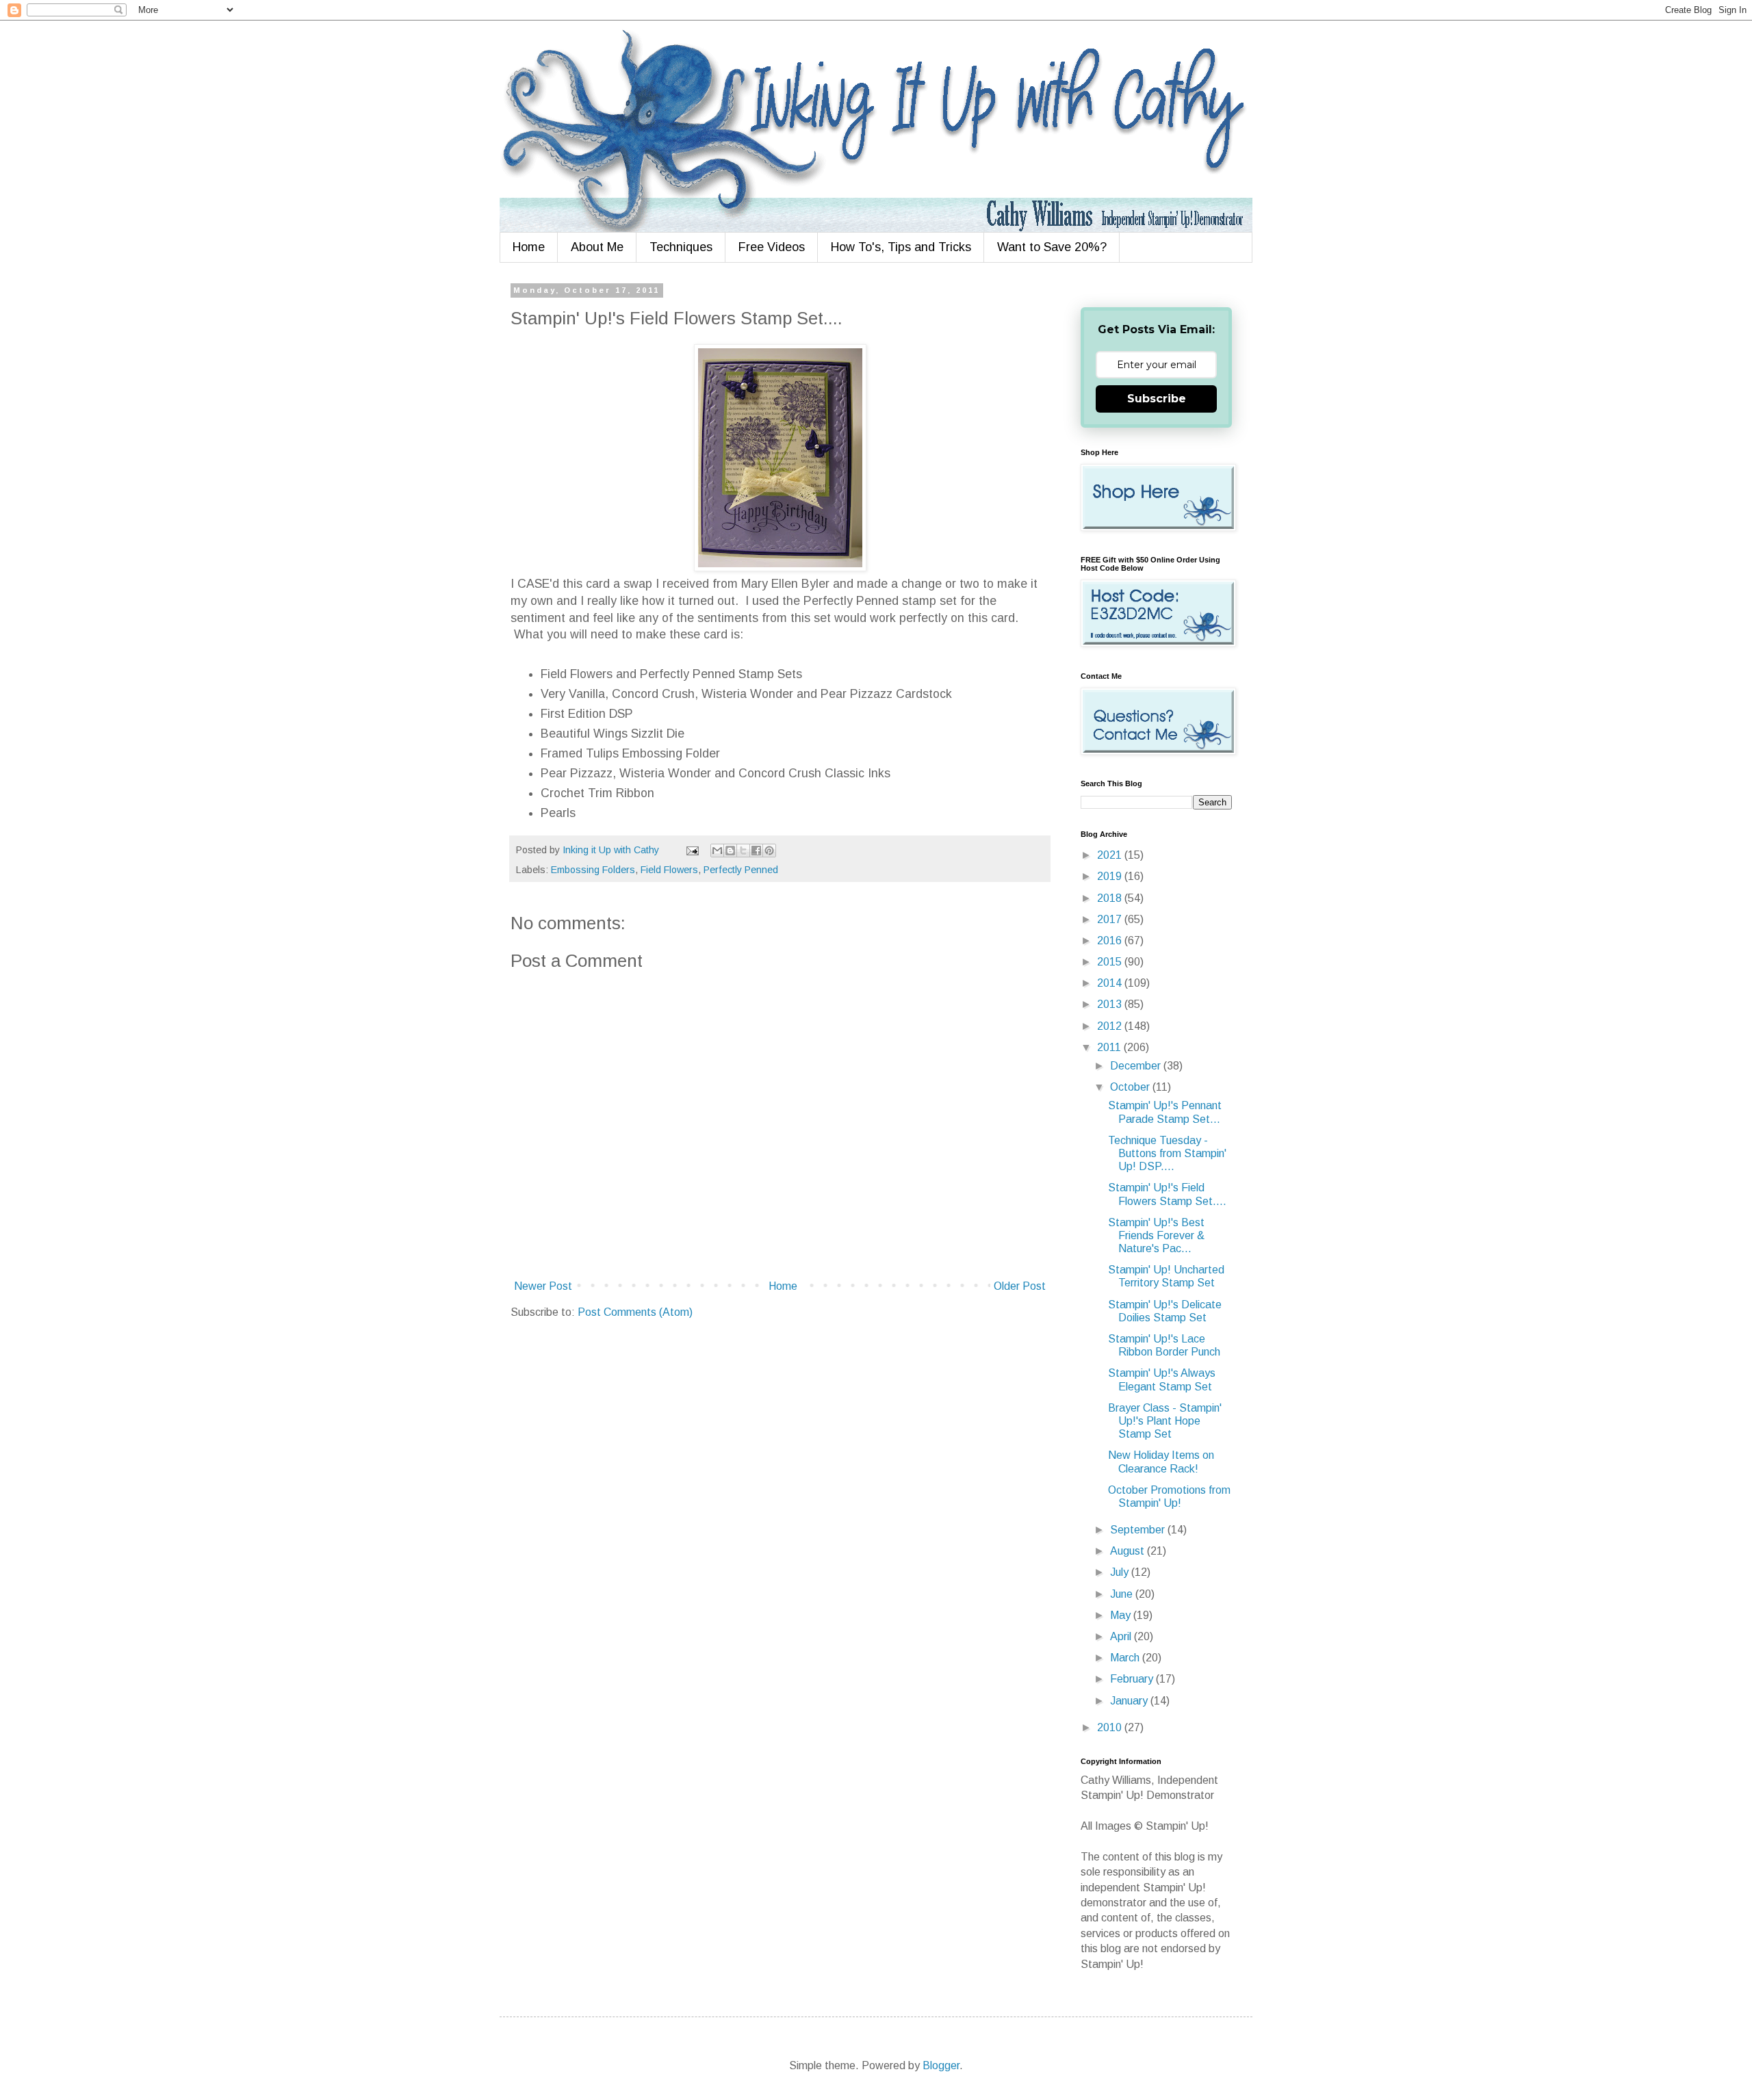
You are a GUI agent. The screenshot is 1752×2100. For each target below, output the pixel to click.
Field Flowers (669, 870)
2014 (1111, 983)
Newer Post (543, 1286)
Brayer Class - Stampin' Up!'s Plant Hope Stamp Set (1165, 1421)
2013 (1111, 1004)
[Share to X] (743, 851)
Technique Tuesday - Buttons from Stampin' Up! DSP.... (1167, 1153)
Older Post (1020, 1286)
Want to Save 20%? (1052, 247)
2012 (1111, 1026)
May (1122, 1615)
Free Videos (772, 247)
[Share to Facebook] (756, 851)
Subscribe (1157, 399)
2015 (1111, 962)
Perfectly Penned (741, 870)
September (1139, 1530)
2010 (1111, 1727)
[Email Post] (692, 850)
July (1121, 1572)
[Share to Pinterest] (769, 851)
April (1122, 1636)
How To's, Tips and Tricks (901, 247)
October (1131, 1087)
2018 (1111, 898)
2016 (1111, 941)
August (1129, 1551)
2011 (1110, 1047)
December (1137, 1066)
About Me (597, 247)
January (1130, 1701)
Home (529, 247)
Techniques (681, 247)
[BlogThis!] (730, 851)
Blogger (941, 2065)
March (1126, 1658)
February (1133, 1679)
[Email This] (717, 851)
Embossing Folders (593, 870)
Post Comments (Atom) (635, 1312)
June (1123, 1594)
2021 (1111, 855)
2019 (1111, 876)
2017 (1111, 919)
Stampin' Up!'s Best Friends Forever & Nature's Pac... (1156, 1235)
